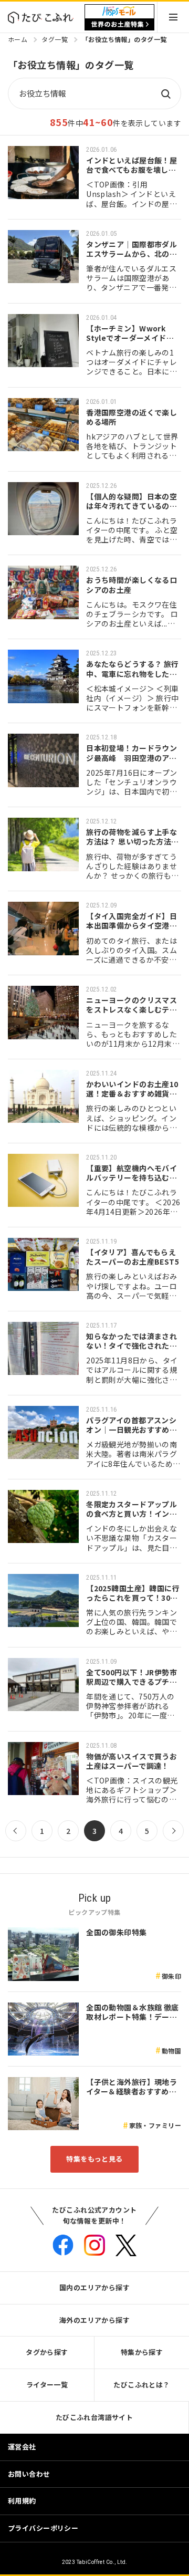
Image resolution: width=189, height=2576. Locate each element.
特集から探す (142, 2352)
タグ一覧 (55, 39)
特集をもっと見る (94, 2159)
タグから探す (47, 2352)
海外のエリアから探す (94, 2320)
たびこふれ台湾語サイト (94, 2417)
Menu (173, 17)
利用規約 (22, 2501)
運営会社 (22, 2447)
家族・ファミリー (155, 2125)
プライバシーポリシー (43, 2528)
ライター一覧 (47, 2385)
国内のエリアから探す (94, 2287)
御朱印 (171, 1976)
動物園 (171, 2051)
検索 (165, 93)
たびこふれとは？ (141, 2385)
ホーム (18, 39)
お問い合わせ (29, 2474)
